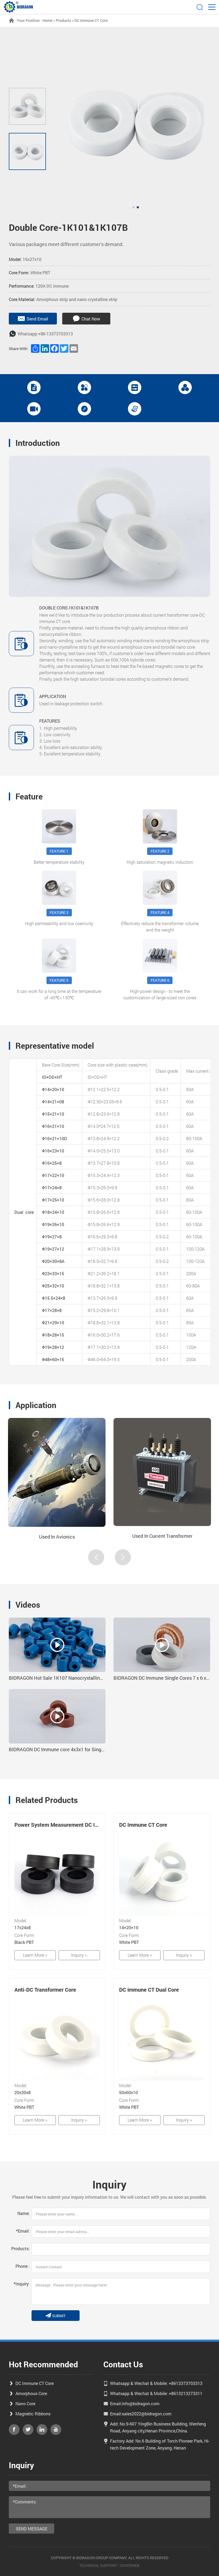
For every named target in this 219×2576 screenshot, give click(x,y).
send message (32, 2529)
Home (47, 20)
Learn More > (35, 1955)
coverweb (130, 2565)
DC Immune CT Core (91, 20)
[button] (134, 207)
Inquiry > (79, 1955)
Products (63, 20)
